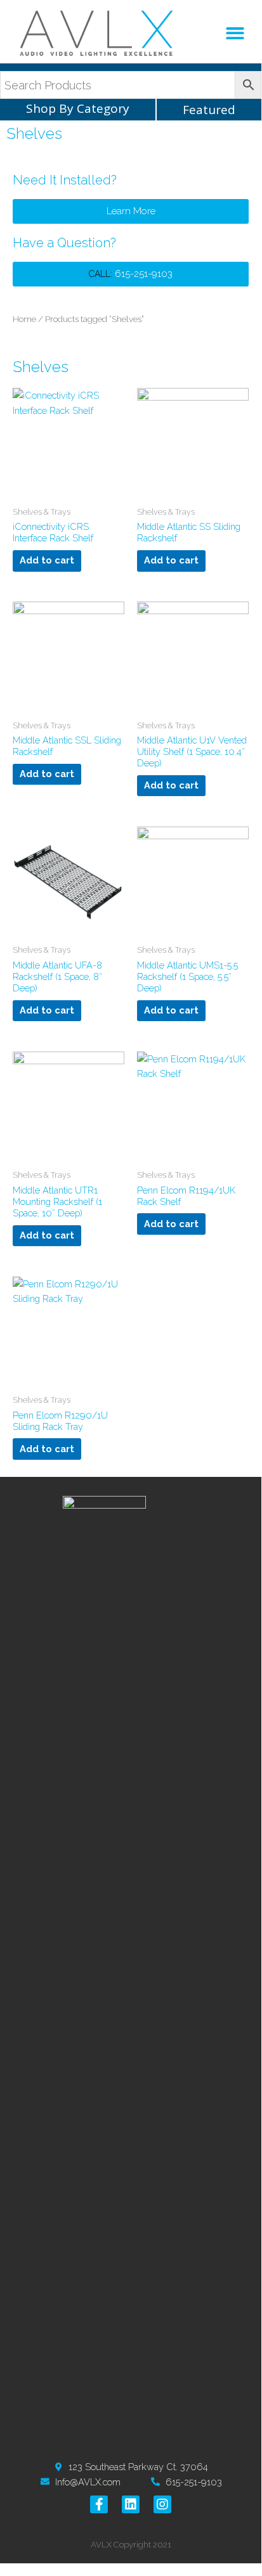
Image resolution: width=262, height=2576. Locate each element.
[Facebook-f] (99, 2504)
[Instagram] (162, 2504)
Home (24, 319)
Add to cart (47, 560)
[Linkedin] (131, 2504)
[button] (236, 33)
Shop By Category (78, 108)
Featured (209, 110)
